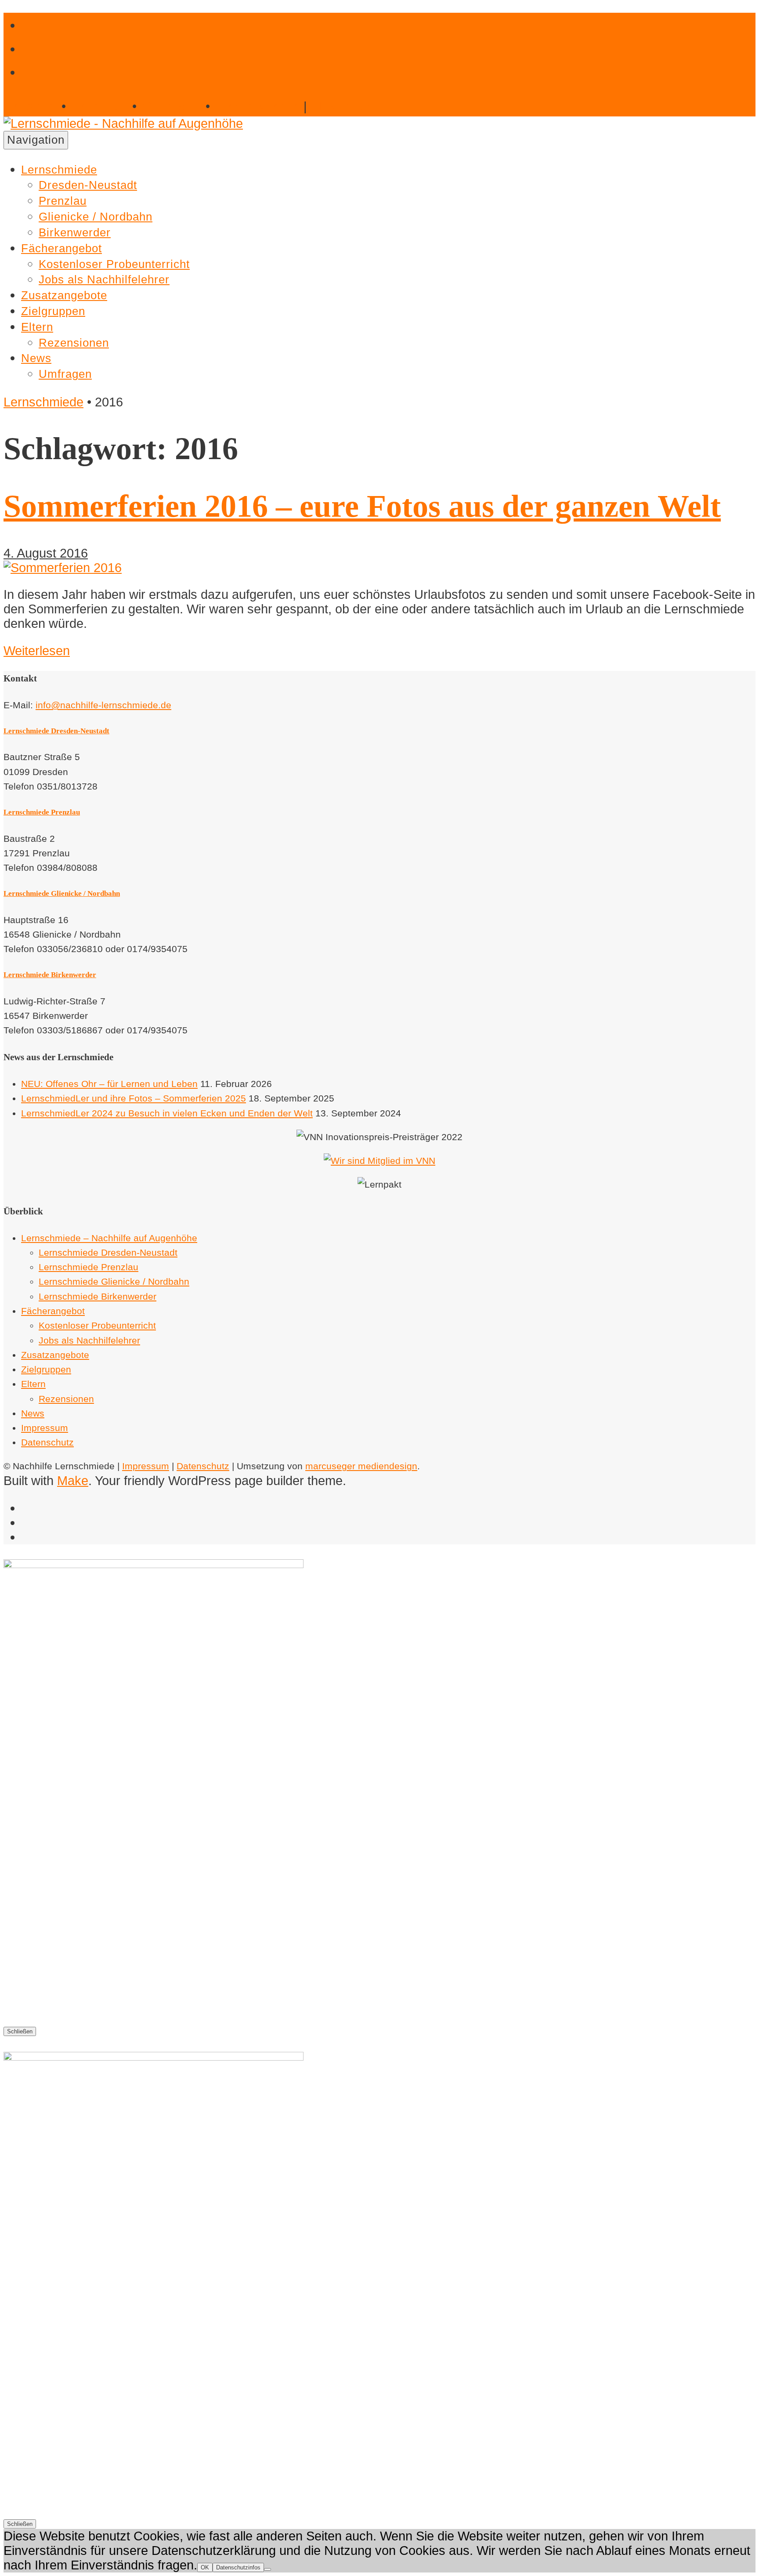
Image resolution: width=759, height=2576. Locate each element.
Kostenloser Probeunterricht (114, 264)
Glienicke (172, 106)
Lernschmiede (59, 170)
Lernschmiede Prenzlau (42, 812)
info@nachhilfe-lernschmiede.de (103, 705)
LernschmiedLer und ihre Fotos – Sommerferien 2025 (134, 1098)
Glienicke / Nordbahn (96, 217)
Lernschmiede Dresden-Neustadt (56, 731)
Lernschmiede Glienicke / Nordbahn (62, 893)
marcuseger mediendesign (361, 1466)
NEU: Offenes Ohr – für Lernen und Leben (109, 1084)
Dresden (30, 106)
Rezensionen (74, 343)
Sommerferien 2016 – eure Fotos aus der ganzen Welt (362, 506)
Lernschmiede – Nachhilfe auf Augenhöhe (109, 1238)
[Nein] (267, 2569)
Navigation (36, 140)
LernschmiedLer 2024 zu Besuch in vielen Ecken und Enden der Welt (167, 1113)
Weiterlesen (37, 651)
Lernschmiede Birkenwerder (50, 975)
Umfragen (65, 374)
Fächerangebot (61, 248)
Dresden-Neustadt (88, 185)
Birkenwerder (257, 106)
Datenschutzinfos (238, 2567)
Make (73, 1481)
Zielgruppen (53, 311)
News (36, 358)
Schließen (20, 2031)
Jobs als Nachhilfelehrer (104, 279)
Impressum (45, 1428)
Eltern (37, 327)
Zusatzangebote (64, 295)
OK (205, 2567)
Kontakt (344, 106)
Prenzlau (99, 106)
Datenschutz (47, 1442)
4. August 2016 (46, 553)
